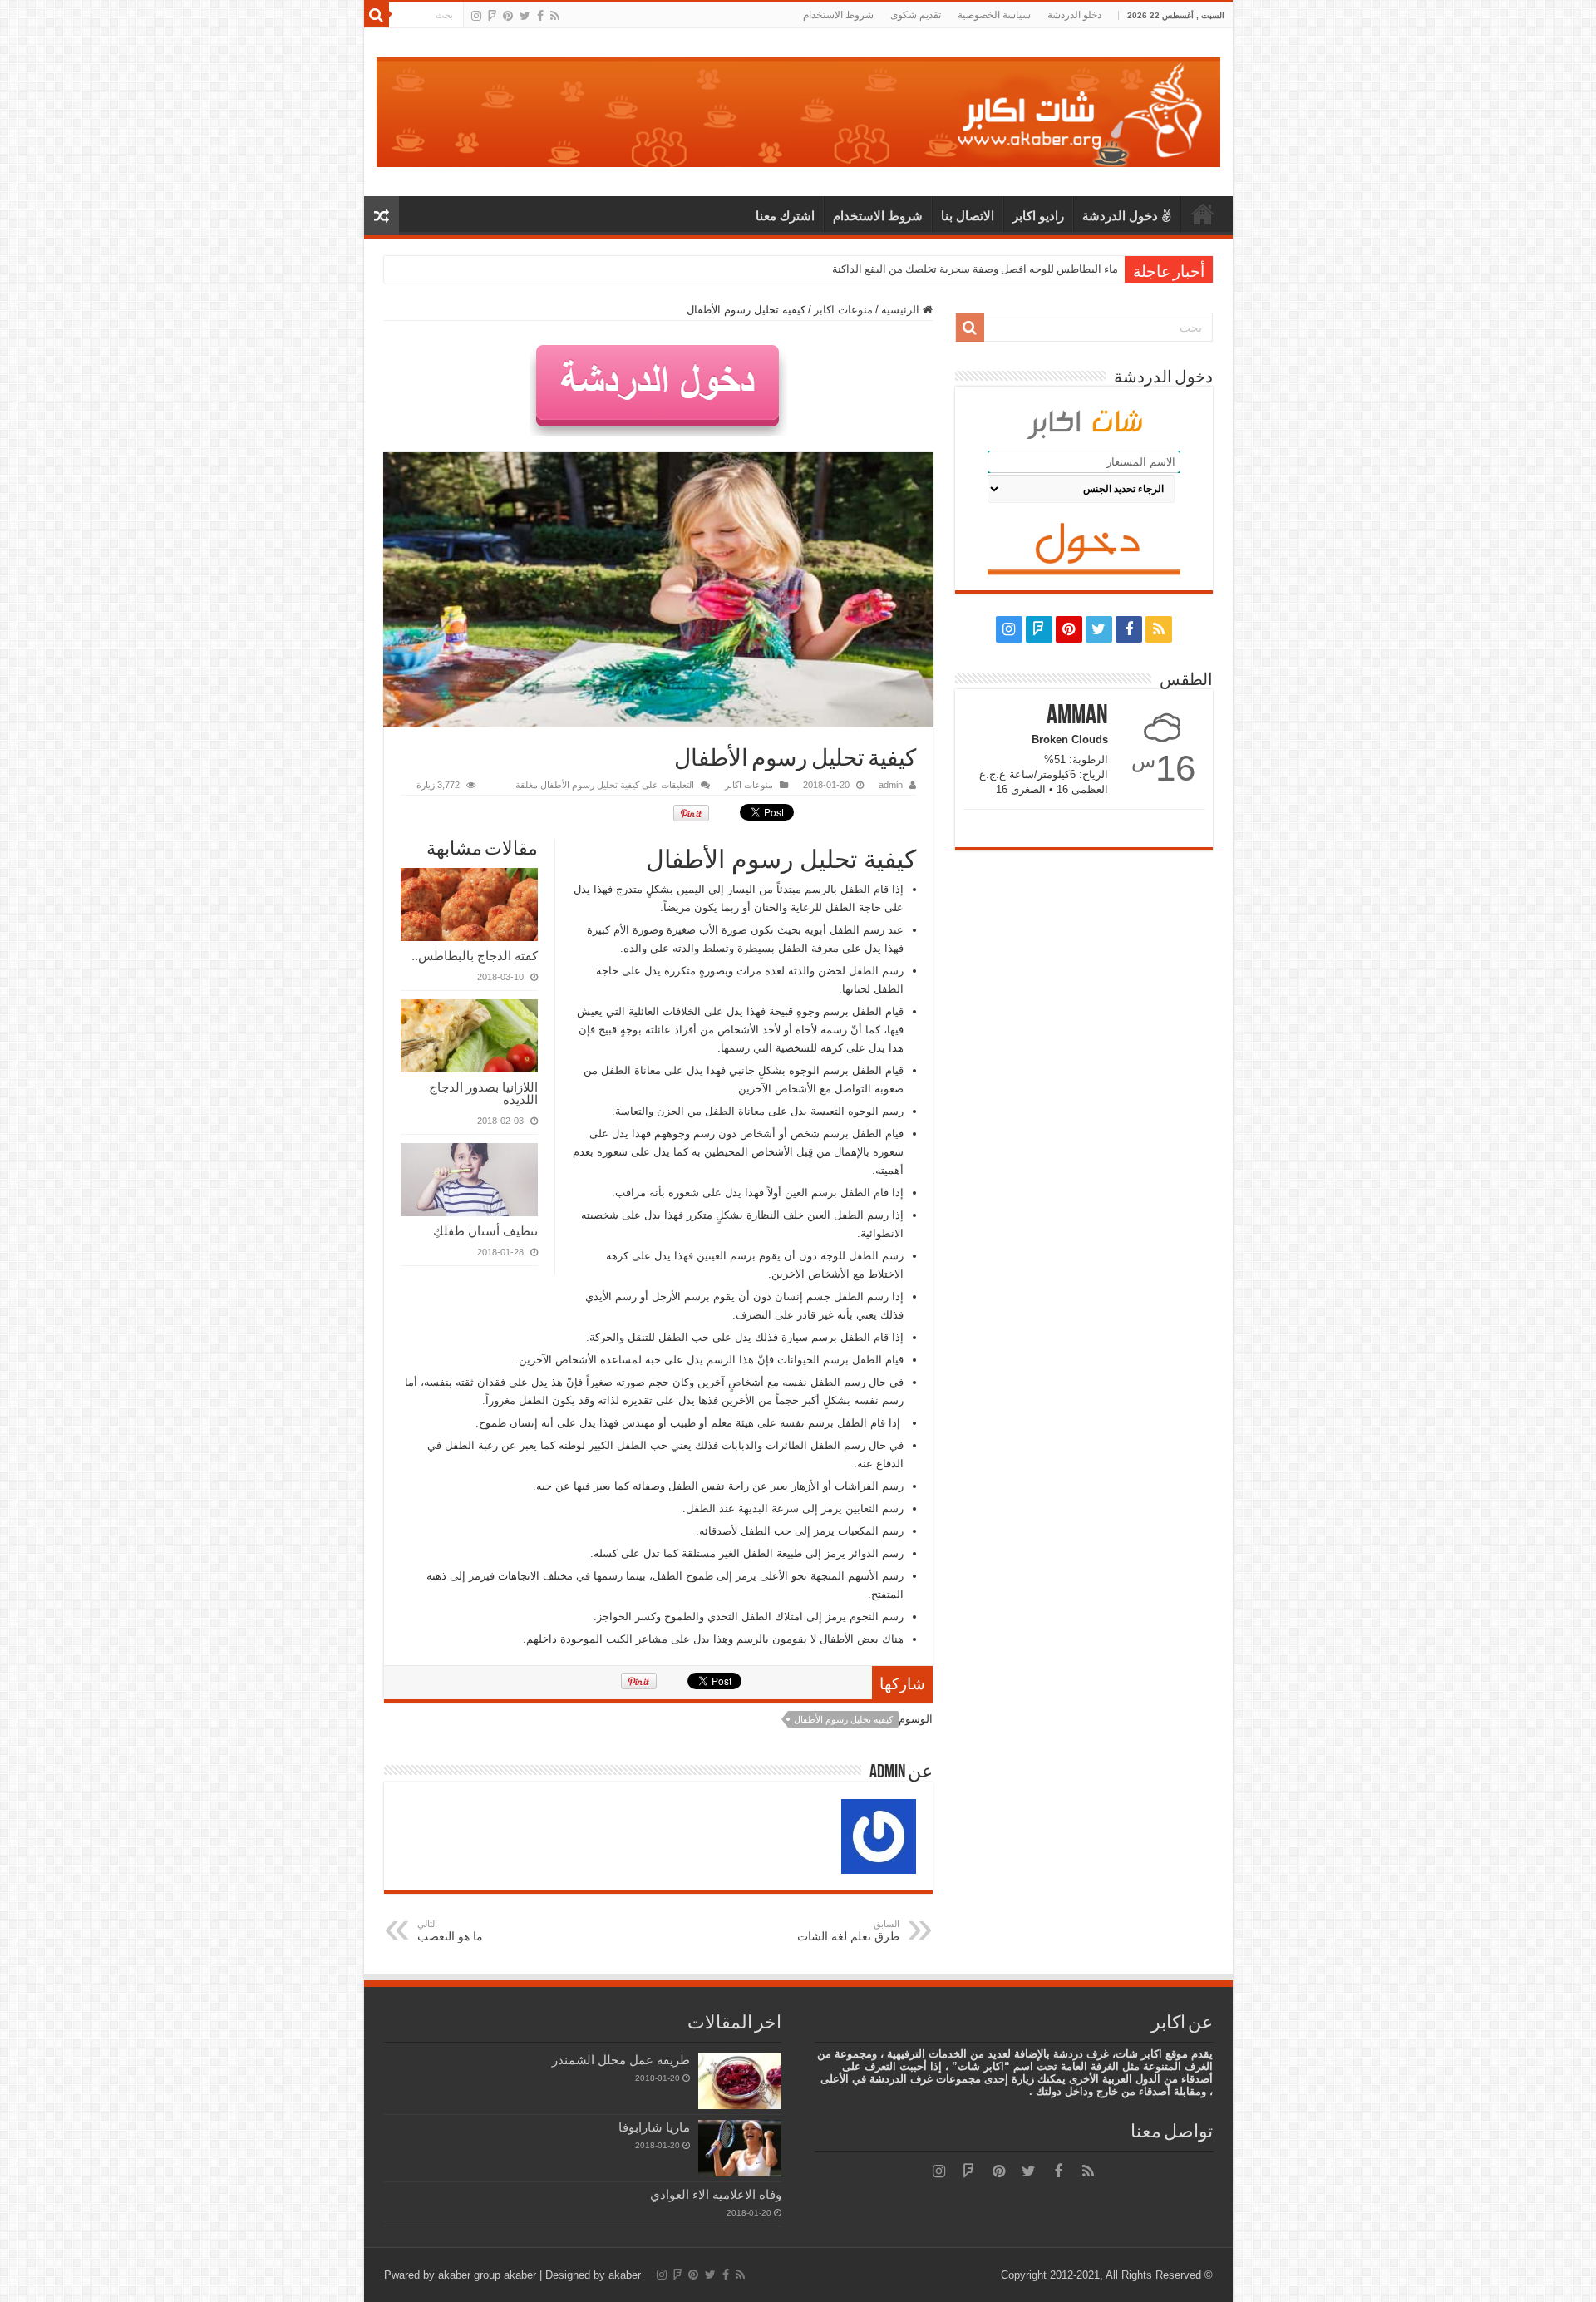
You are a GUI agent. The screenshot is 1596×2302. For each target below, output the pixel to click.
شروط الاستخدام (838, 15)
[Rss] (555, 16)
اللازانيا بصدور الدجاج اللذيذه (483, 1093)
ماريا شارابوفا (654, 2127)
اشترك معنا (785, 216)
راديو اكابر (1038, 216)
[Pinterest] (508, 16)
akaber (520, 2275)
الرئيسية (1203, 214)
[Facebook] (540, 16)
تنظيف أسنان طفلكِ (485, 1231)
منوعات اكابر (843, 310)
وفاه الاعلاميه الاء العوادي (716, 2194)
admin (891, 785)
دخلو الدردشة (1074, 15)
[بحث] (377, 15)
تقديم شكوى (916, 15)
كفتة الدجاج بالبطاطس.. (475, 956)
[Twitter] (525, 16)
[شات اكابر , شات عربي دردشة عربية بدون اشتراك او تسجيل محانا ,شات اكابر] (798, 109)
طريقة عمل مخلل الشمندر (621, 2060)
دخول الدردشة (1120, 216)
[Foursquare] (492, 16)
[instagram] (476, 16)
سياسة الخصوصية (994, 15)
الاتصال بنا (968, 216)
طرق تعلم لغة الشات (848, 1931)
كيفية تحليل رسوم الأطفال (843, 1719)
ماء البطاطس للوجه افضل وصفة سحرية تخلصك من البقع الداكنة (975, 269)
